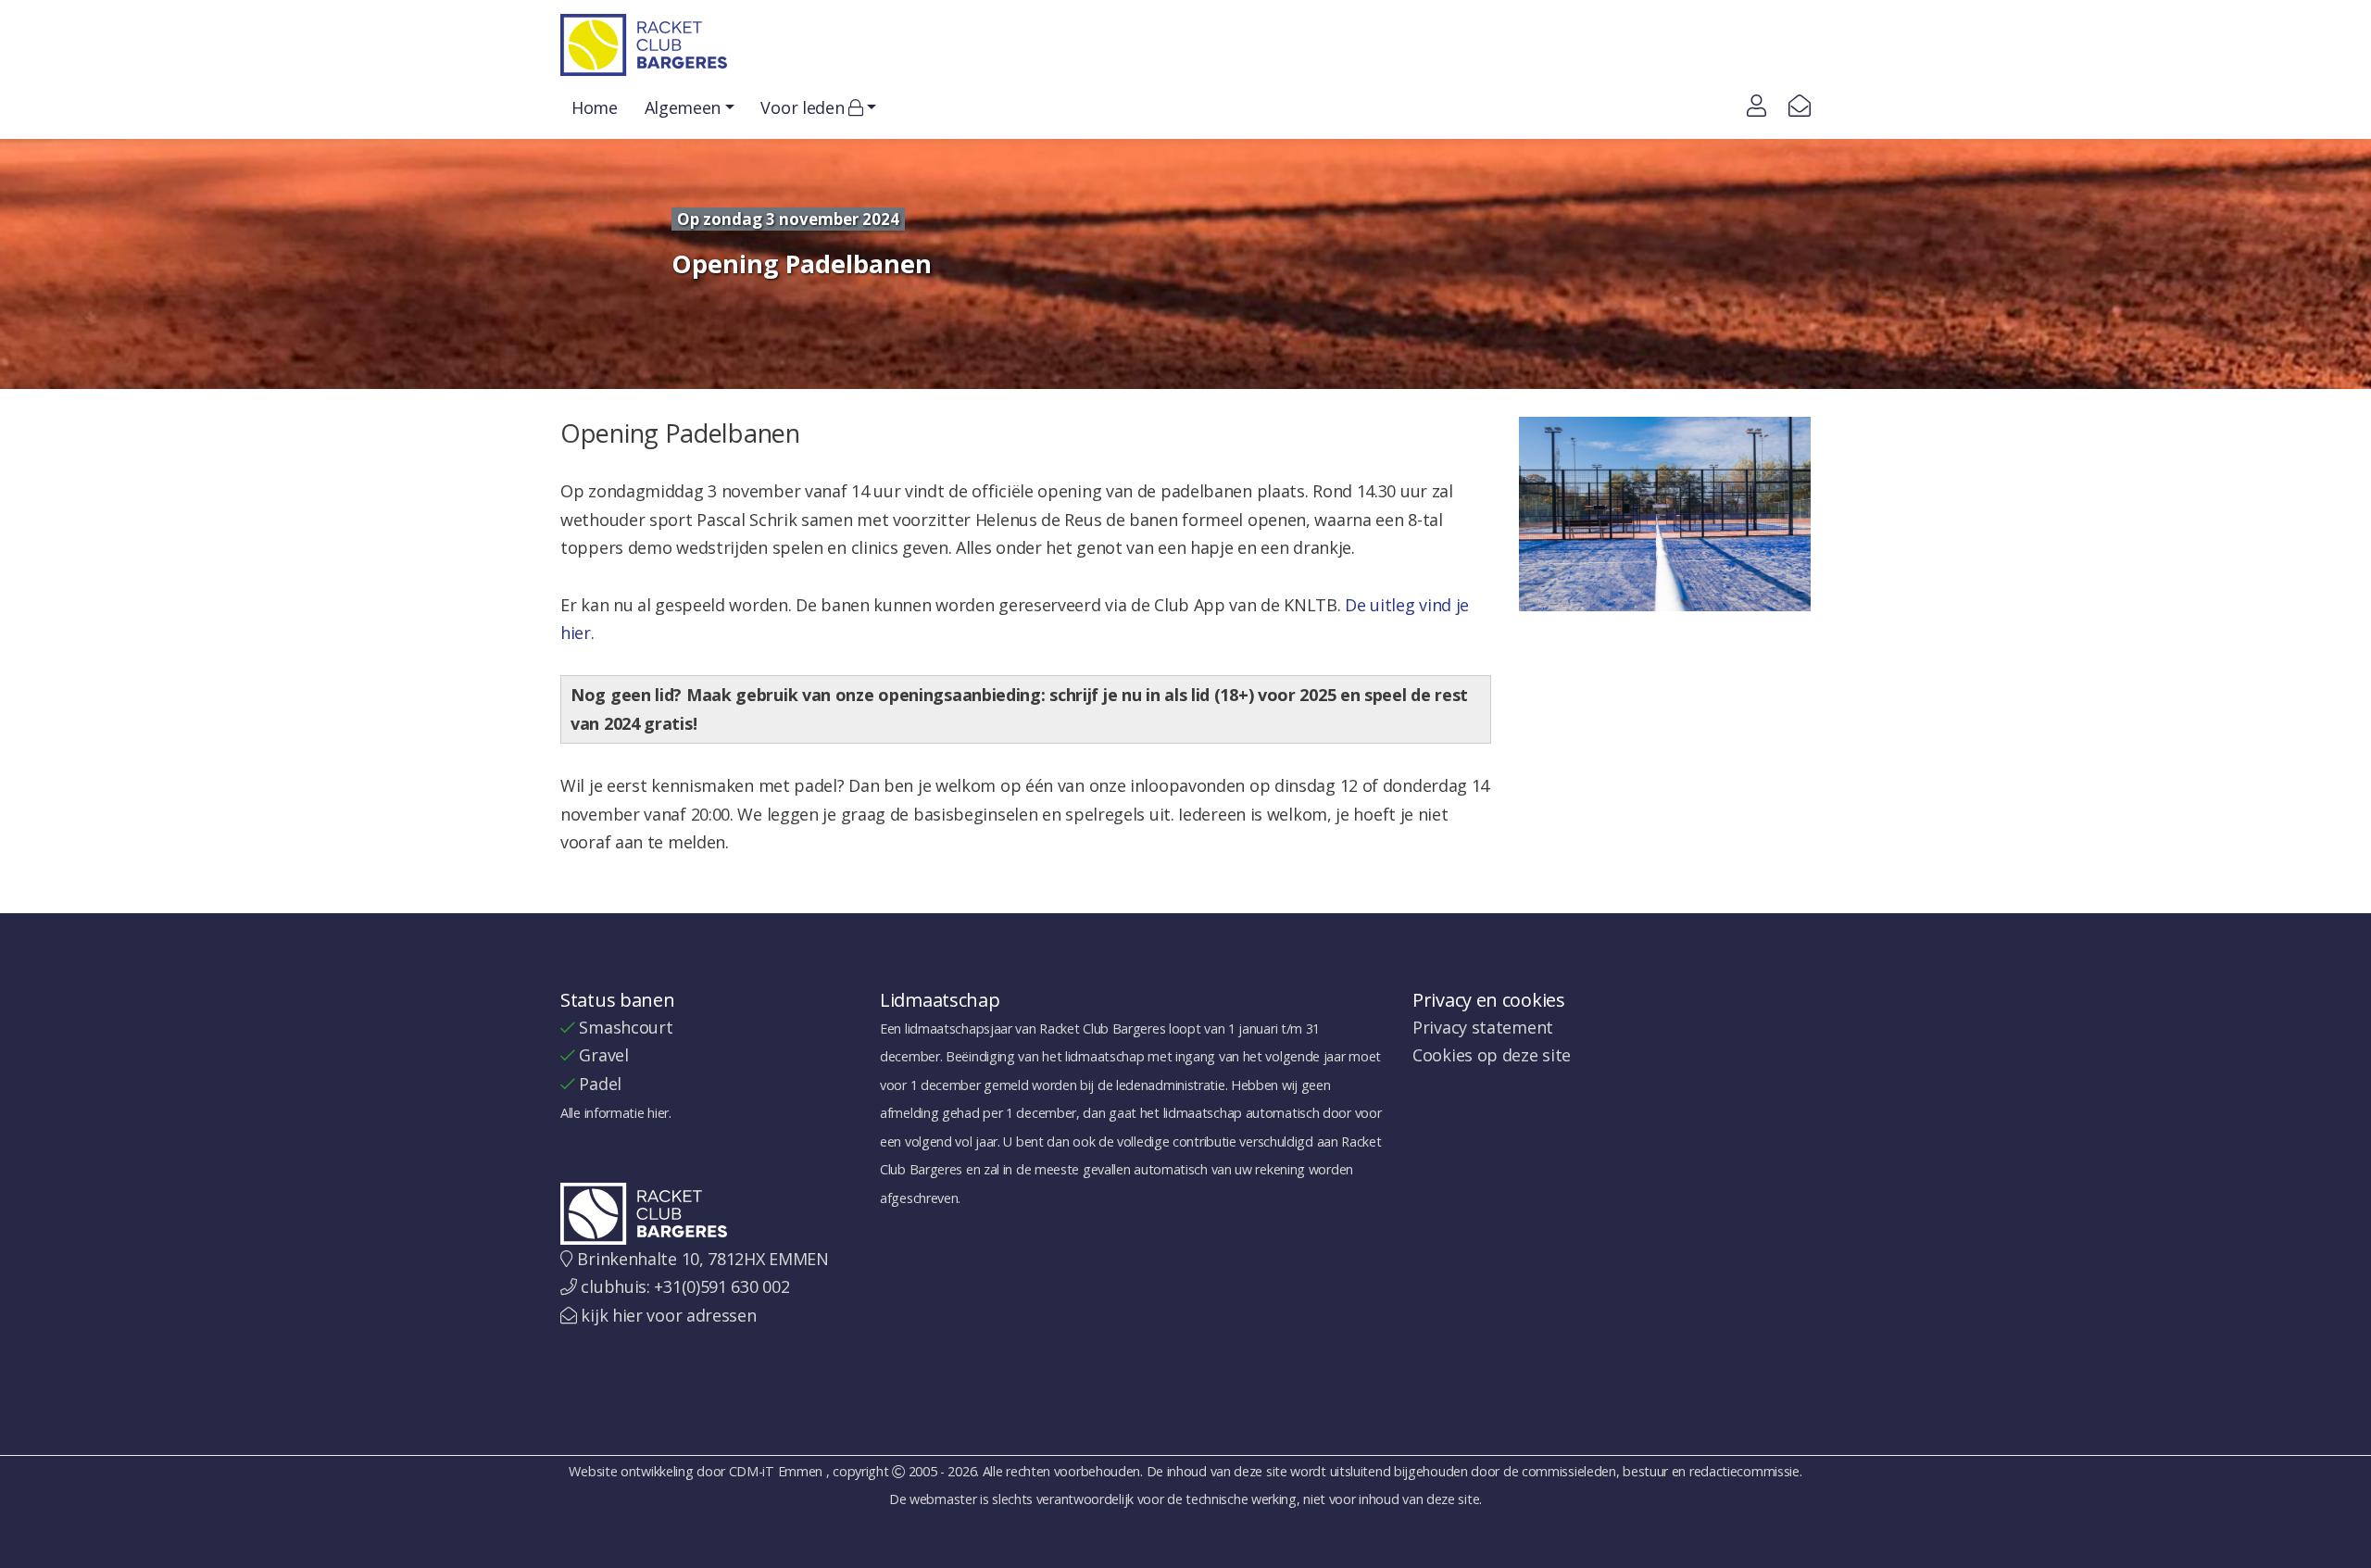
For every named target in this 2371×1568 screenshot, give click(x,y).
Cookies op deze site (1492, 1055)
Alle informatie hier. (616, 1113)
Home (595, 107)
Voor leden (804, 107)
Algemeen (683, 107)
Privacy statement (1483, 1027)
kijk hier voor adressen (668, 1315)
